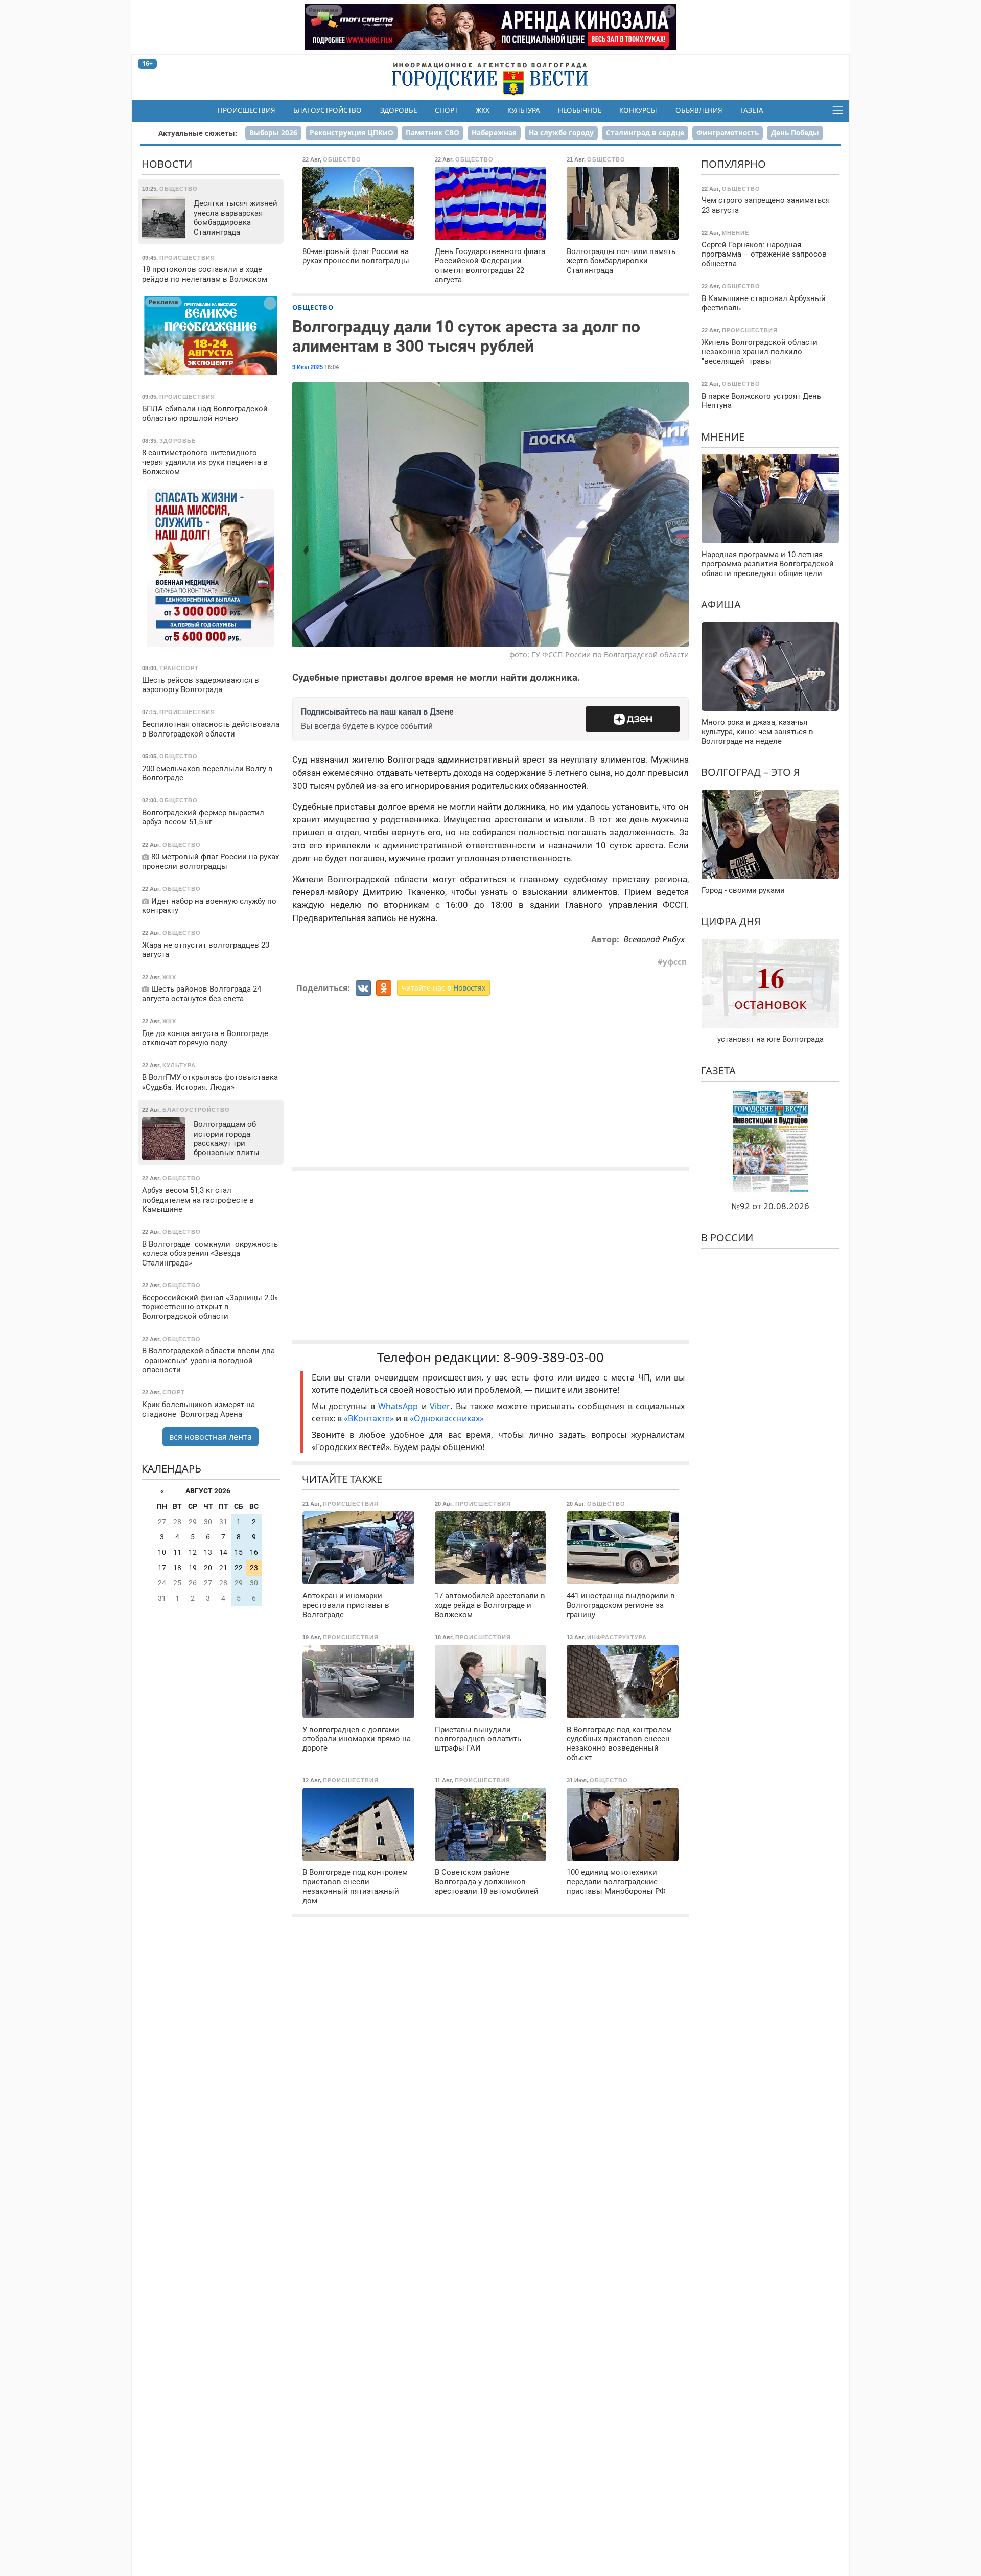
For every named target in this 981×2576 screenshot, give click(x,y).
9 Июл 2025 (308, 367)
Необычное (580, 110)
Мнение (723, 436)
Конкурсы (638, 110)
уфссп (675, 962)
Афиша (721, 604)
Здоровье (399, 110)
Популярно (733, 164)
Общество (313, 307)
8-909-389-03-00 (554, 1357)
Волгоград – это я (751, 772)
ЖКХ (483, 110)
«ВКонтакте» (369, 1418)
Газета (752, 110)
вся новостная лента (211, 1437)
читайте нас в (443, 988)
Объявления (699, 110)
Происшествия (247, 110)
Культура (524, 110)
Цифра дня (731, 921)
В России (727, 1238)
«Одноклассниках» (447, 1418)
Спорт (446, 110)
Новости (167, 164)
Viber (440, 1406)
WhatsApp (400, 1406)
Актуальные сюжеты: (198, 133)
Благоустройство (328, 110)
